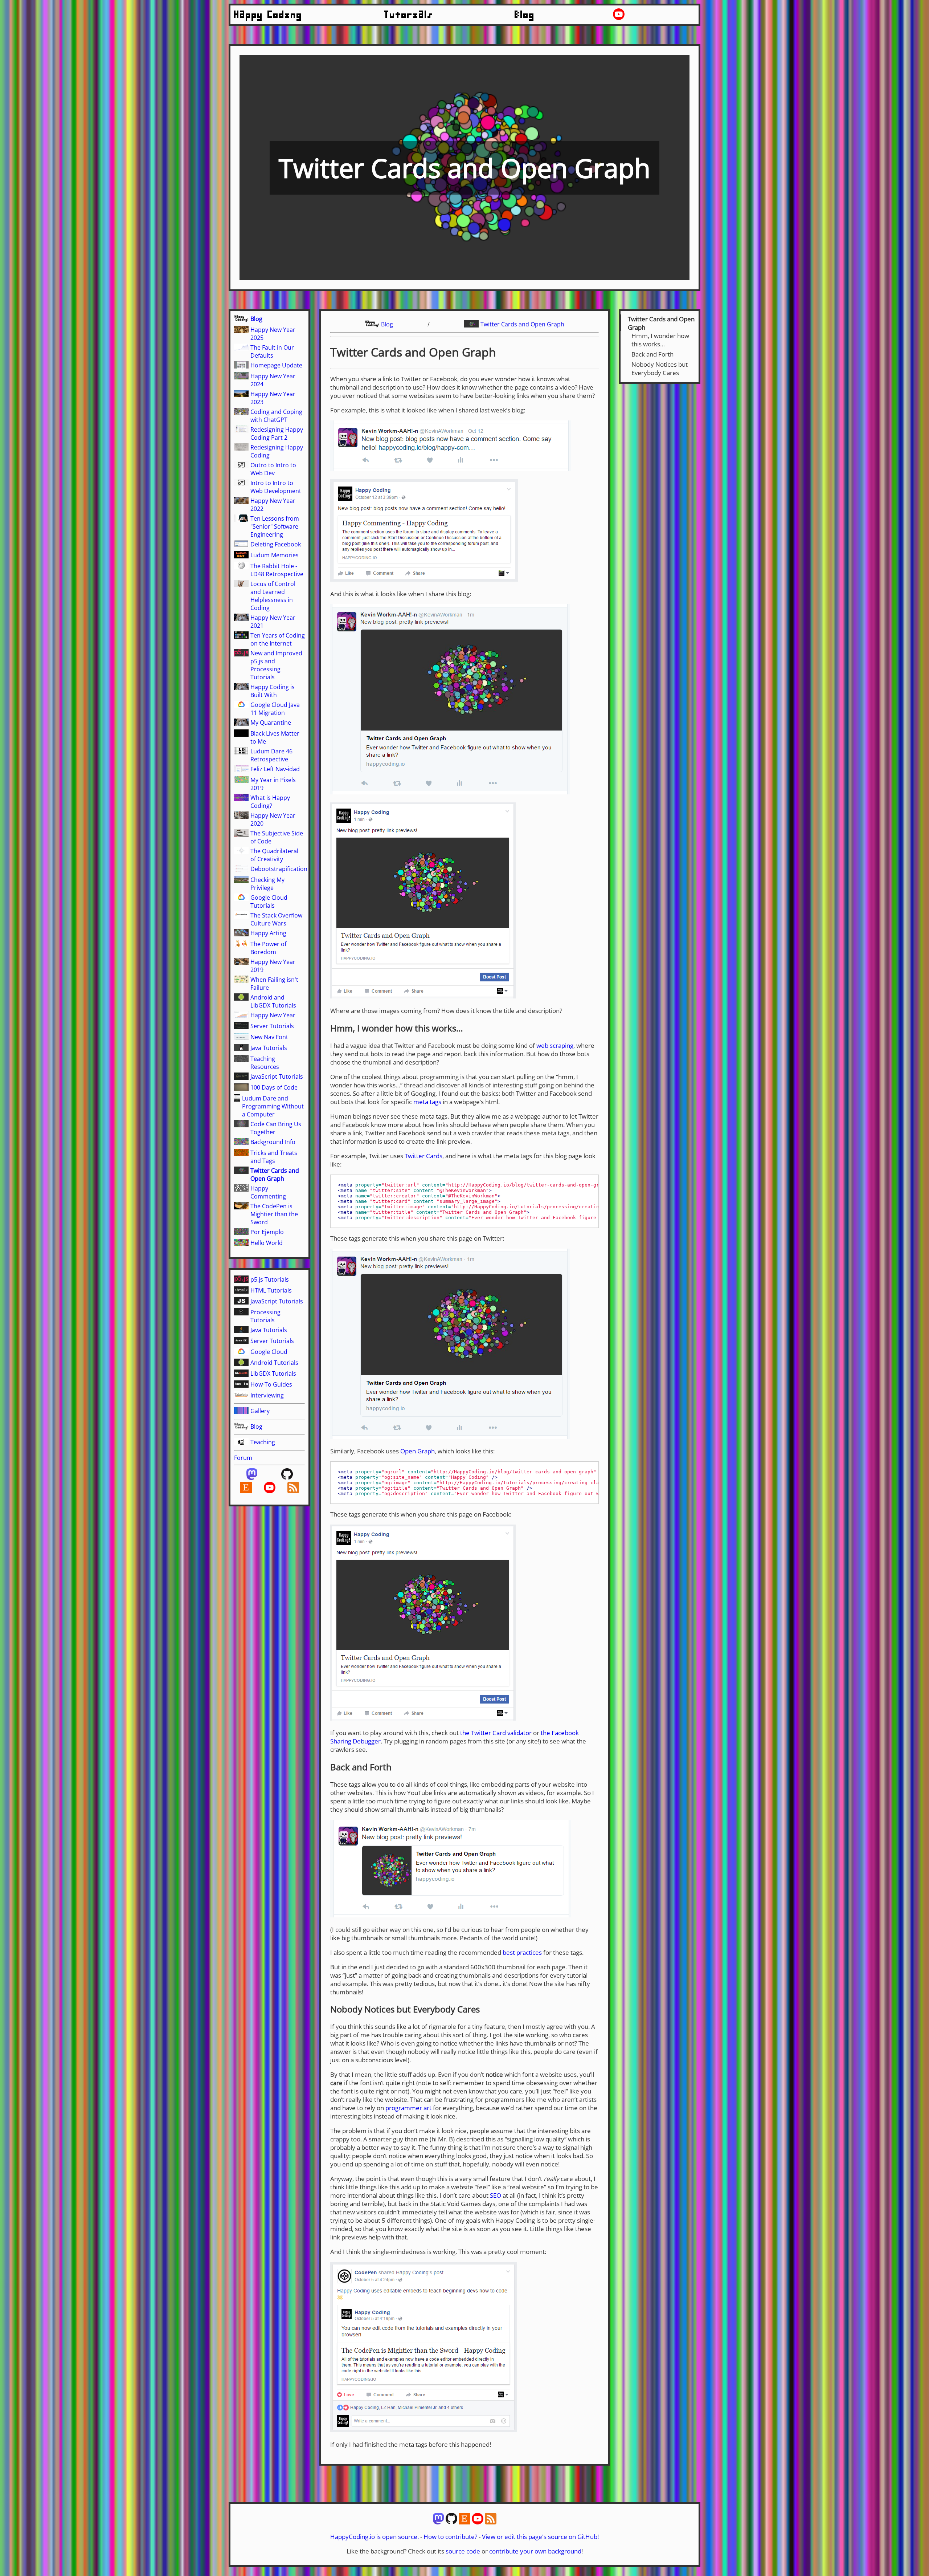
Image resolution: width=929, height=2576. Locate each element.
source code (463, 2551)
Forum (243, 1458)
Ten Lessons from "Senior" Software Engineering (275, 526)
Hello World (267, 1243)
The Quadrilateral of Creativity (274, 855)
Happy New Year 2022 (273, 505)
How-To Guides (271, 1384)
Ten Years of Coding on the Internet (278, 639)
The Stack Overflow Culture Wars (276, 919)
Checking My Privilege (267, 884)
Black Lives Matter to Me (275, 737)
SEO (496, 2195)
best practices (522, 1952)
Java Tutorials (269, 1048)
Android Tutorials (274, 1363)
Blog (525, 15)
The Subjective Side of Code (277, 837)
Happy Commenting (268, 1192)
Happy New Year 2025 (273, 334)
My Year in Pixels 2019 (273, 784)
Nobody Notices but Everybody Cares (660, 369)
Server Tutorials (272, 1026)
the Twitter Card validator (496, 1733)
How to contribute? (450, 2537)
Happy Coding (268, 15)
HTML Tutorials (271, 1290)
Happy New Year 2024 (273, 380)
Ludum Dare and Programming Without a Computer (273, 1106)
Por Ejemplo (267, 1232)
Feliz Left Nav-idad (275, 769)
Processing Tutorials (265, 1316)
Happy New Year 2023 (273, 398)
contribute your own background (535, 2551)
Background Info (273, 1142)
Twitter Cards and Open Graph (275, 1175)
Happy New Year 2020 (273, 819)
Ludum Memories (275, 555)
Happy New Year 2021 (273, 622)
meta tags (427, 1102)
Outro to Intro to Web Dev (273, 469)
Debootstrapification (279, 869)
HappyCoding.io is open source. (375, 2537)
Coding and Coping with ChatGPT (276, 416)
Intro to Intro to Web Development (276, 487)
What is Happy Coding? (270, 802)
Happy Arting (268, 933)
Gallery (260, 1411)
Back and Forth (652, 354)
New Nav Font (269, 1037)
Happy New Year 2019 (273, 966)
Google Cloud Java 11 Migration (275, 709)
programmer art (408, 2108)
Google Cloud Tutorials (269, 902)
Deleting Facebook (276, 544)
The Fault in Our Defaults (272, 351)
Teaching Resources (265, 1063)
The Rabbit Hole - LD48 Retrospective (277, 570)
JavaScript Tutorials (277, 1077)
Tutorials (409, 15)
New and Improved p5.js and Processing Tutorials (276, 665)
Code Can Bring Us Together (276, 1128)
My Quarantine (271, 723)
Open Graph (418, 1451)
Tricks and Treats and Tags (274, 1157)
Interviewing (267, 1395)
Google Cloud (269, 1352)
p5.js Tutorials (270, 1279)
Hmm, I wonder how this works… (660, 340)
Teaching (263, 1442)
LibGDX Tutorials (273, 1374)
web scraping (555, 1045)
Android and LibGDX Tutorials (273, 1001)
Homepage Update (276, 365)
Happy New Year (273, 1015)
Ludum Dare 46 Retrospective (271, 755)
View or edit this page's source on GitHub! (540, 2537)
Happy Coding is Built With (273, 691)
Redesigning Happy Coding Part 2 (277, 434)
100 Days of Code (274, 1087)
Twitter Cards (423, 1156)
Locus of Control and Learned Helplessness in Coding (273, 596)
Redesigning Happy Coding (277, 451)
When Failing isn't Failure (274, 984)
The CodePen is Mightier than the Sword (274, 1214)
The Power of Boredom (268, 948)
